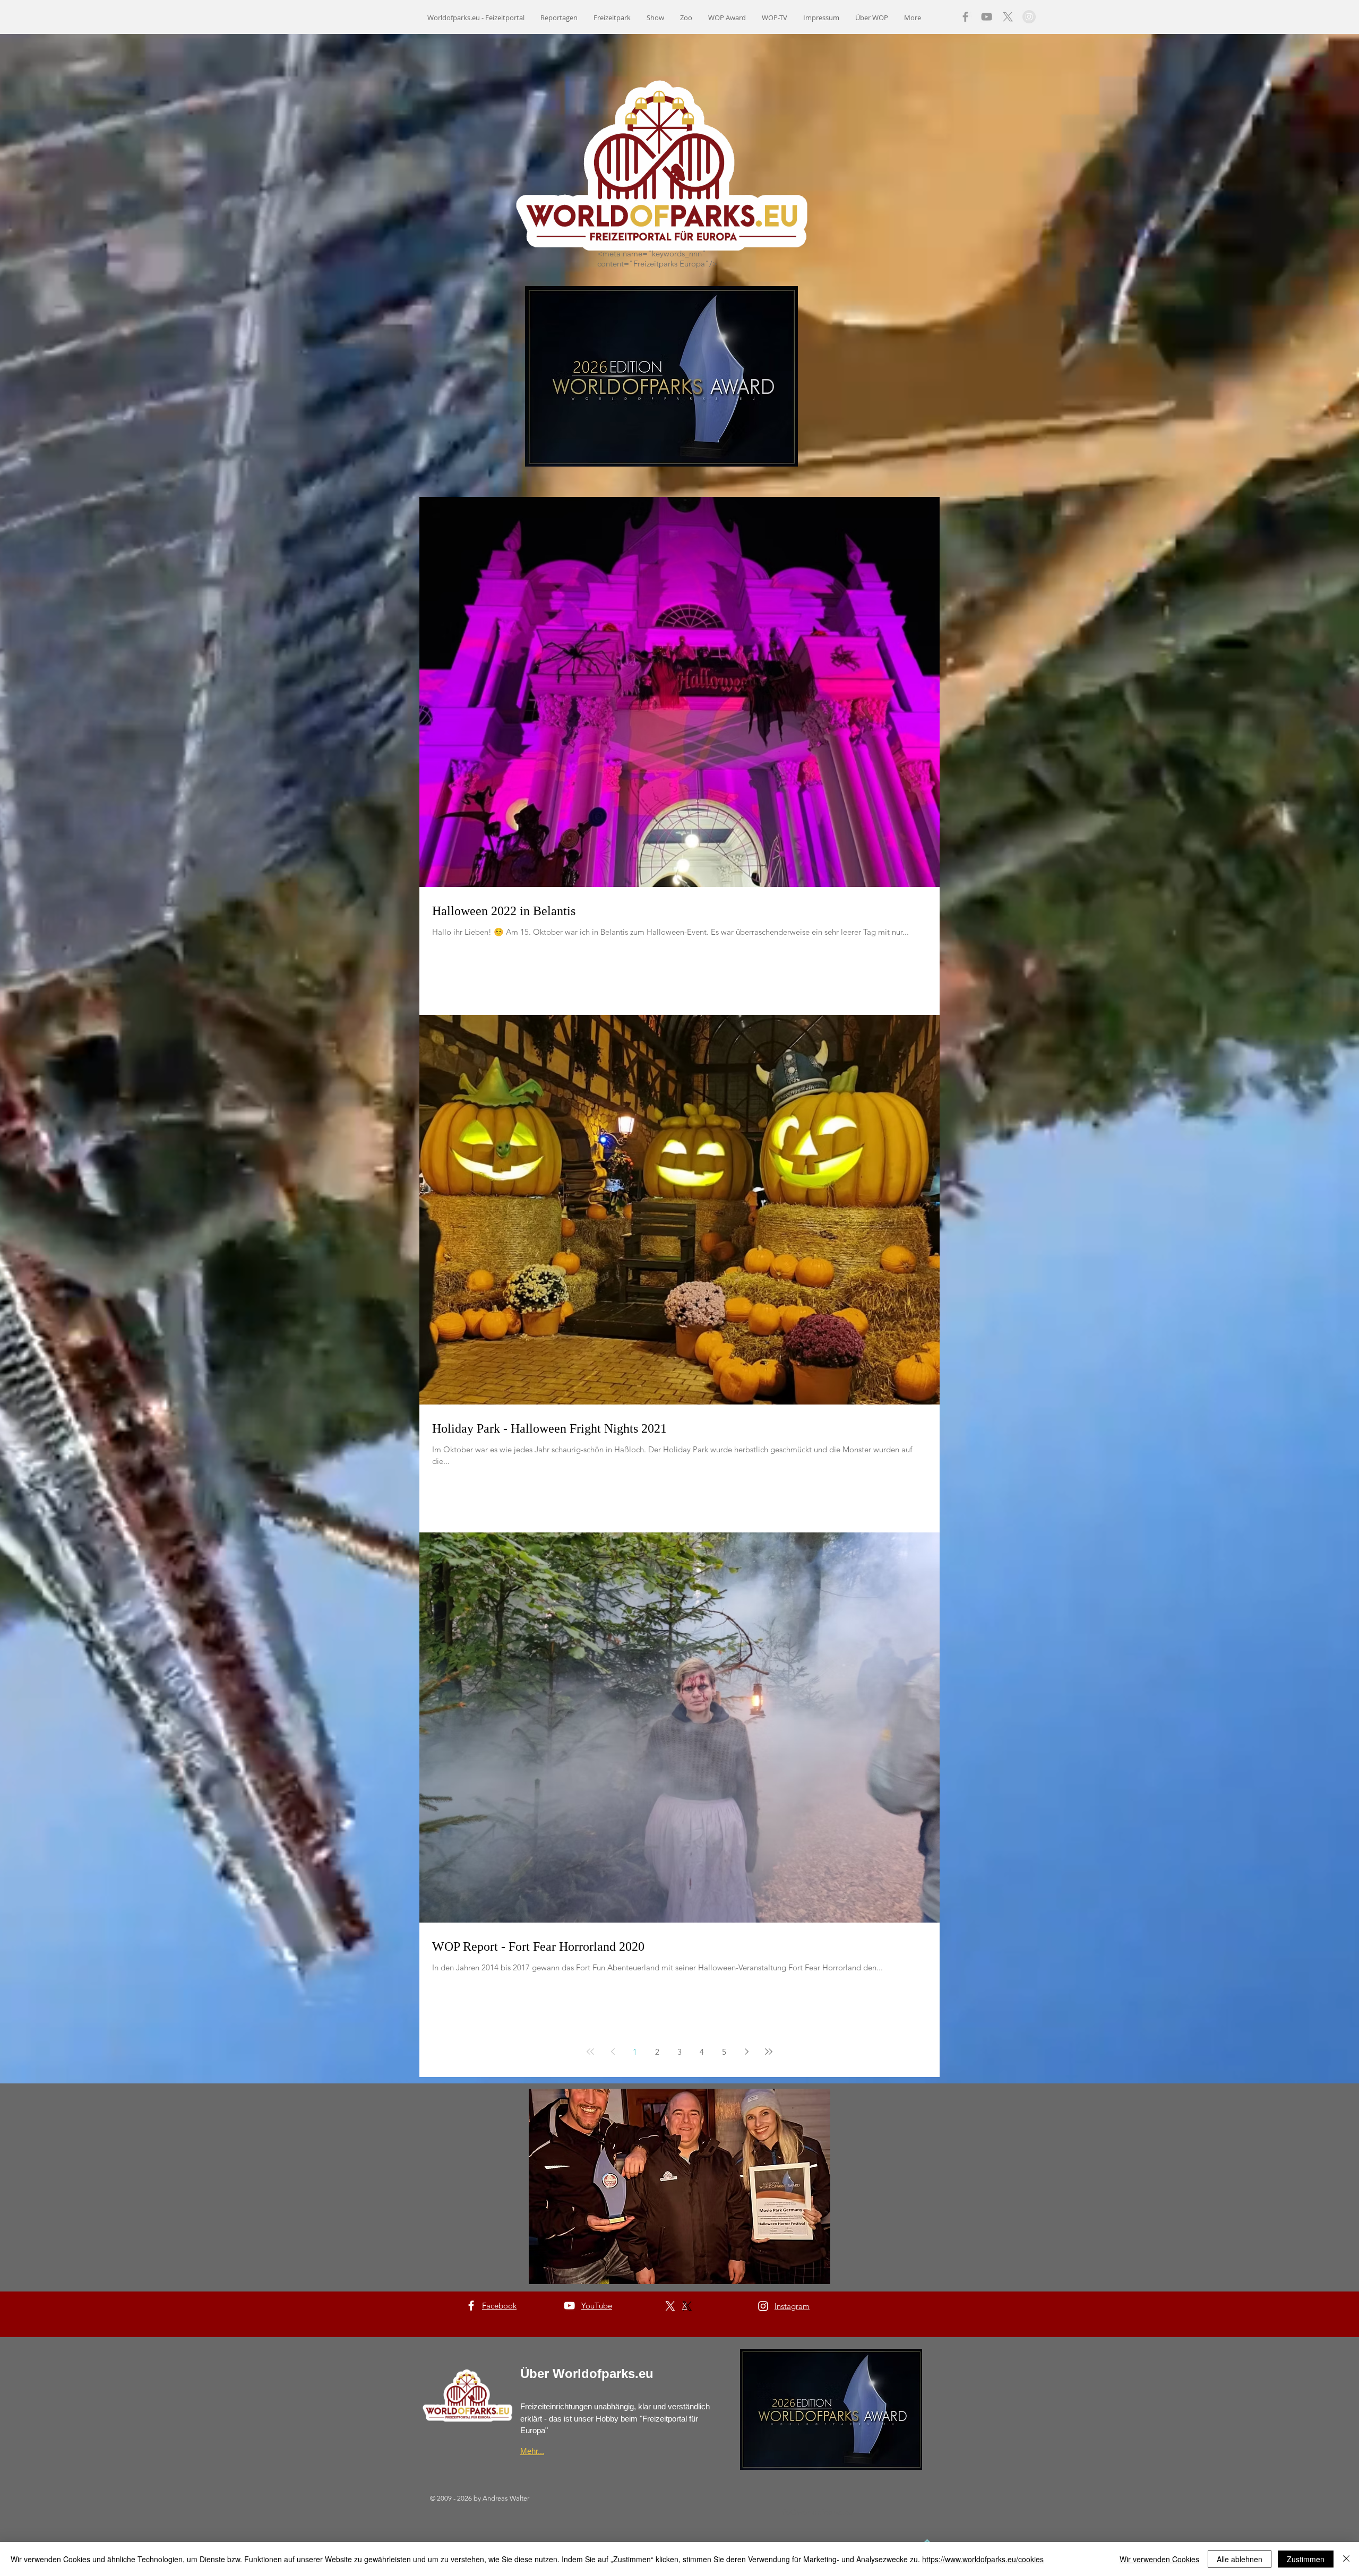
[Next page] (746, 2052)
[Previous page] (613, 2052)
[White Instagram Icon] (763, 2306)
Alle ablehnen (1240, 2559)
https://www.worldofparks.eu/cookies (983, 2559)
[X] (1008, 17)
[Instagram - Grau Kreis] (1029, 17)
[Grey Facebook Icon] (965, 17)
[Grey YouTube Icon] (987, 17)
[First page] (590, 2052)
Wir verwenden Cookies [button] (1159, 2559)
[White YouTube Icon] (569, 2306)
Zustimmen (1306, 2559)
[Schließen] (1346, 2559)
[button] (679, 2186)
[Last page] (769, 2052)
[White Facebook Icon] (471, 2306)
